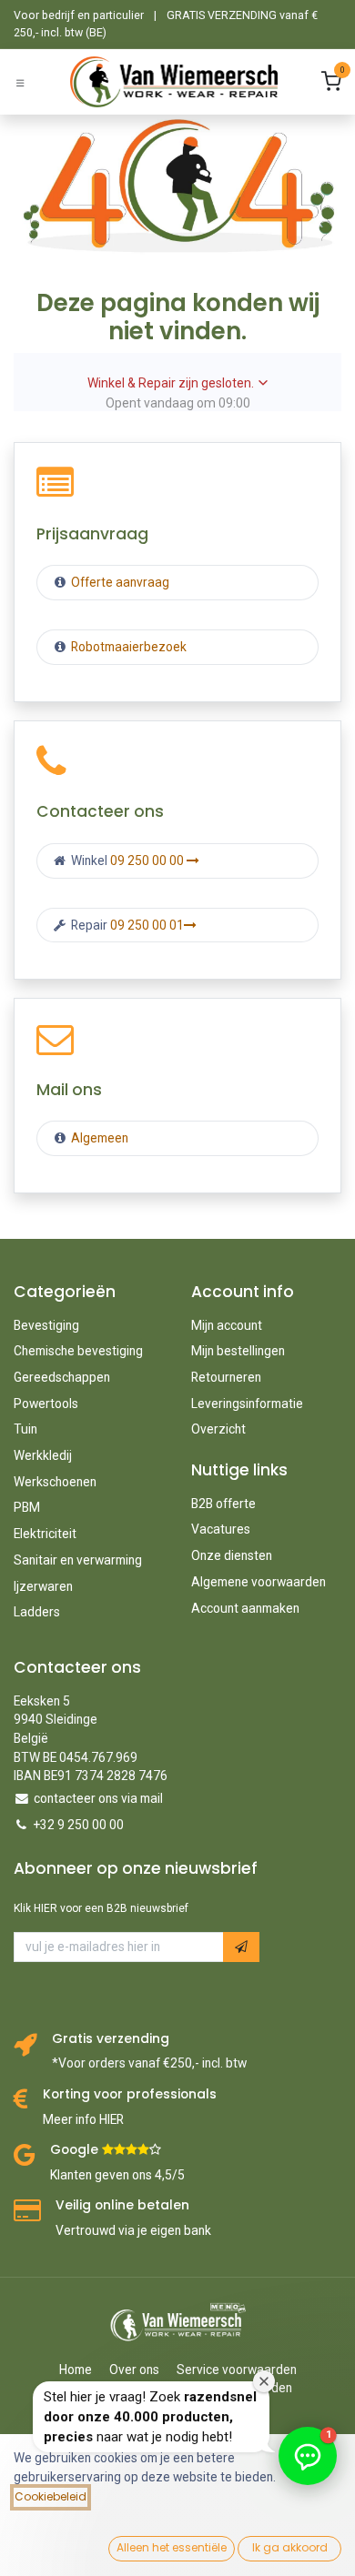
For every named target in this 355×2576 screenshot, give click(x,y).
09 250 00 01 (147, 925)
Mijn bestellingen (238, 1351)
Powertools (46, 1404)
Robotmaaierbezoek (127, 647)
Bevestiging (46, 1325)
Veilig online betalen (122, 2205)
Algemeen (100, 1138)
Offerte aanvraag (119, 582)
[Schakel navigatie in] (20, 82)
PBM (27, 1507)
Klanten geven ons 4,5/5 (117, 2175)
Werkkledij (43, 1455)
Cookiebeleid (51, 2496)
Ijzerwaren (43, 1586)
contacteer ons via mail (98, 1798)
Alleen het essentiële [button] (172, 2547)
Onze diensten (232, 1555)
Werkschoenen (55, 1482)
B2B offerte (223, 1504)
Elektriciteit (45, 1534)
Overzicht (218, 1429)
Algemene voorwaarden (259, 1582)
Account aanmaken (245, 1608)
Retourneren (226, 1377)
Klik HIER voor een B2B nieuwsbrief (101, 1908)
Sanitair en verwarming (78, 1560)
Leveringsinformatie (247, 1404)
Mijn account (227, 1325)
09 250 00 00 (148, 860)
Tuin (25, 1429)
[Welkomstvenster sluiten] (264, 2381)
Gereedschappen (62, 1377)
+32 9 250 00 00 (79, 1825)
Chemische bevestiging (78, 1351)
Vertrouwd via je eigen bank (133, 2230)
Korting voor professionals (130, 2094)
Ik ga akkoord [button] (290, 2547)
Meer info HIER (83, 2119)
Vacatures (221, 1529)
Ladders (37, 1612)
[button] (241, 1947)
